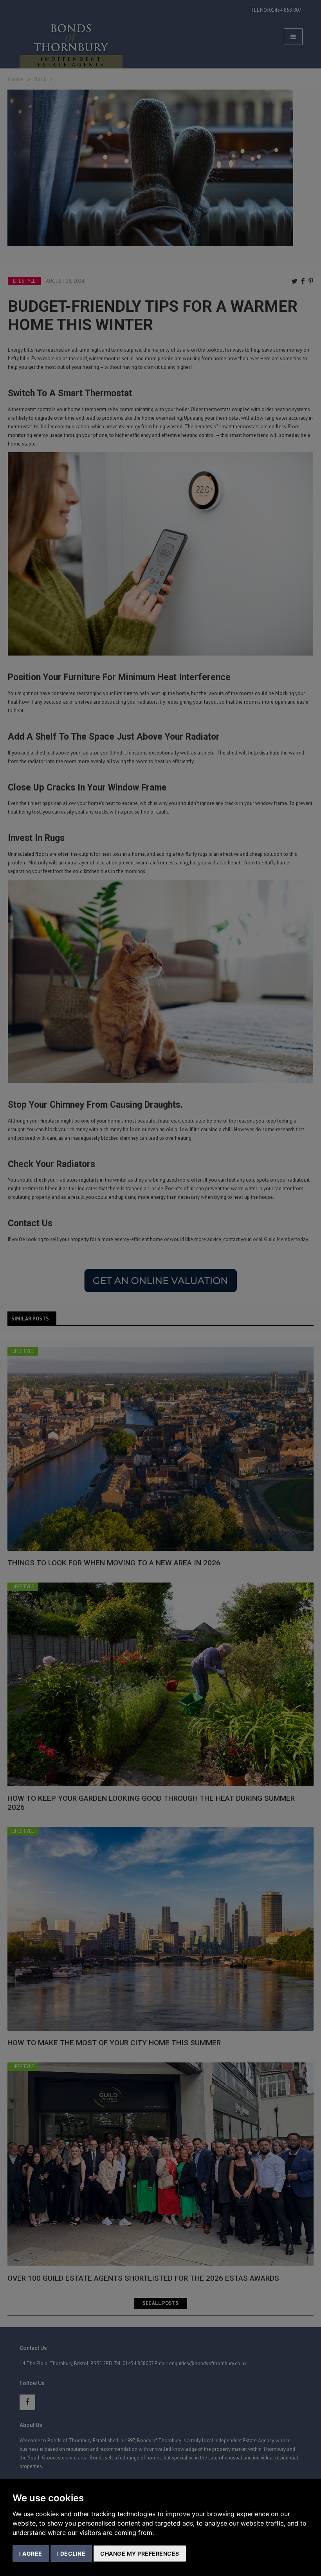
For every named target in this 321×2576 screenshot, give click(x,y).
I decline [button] (71, 2554)
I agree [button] (31, 2554)
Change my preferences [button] (140, 2554)
